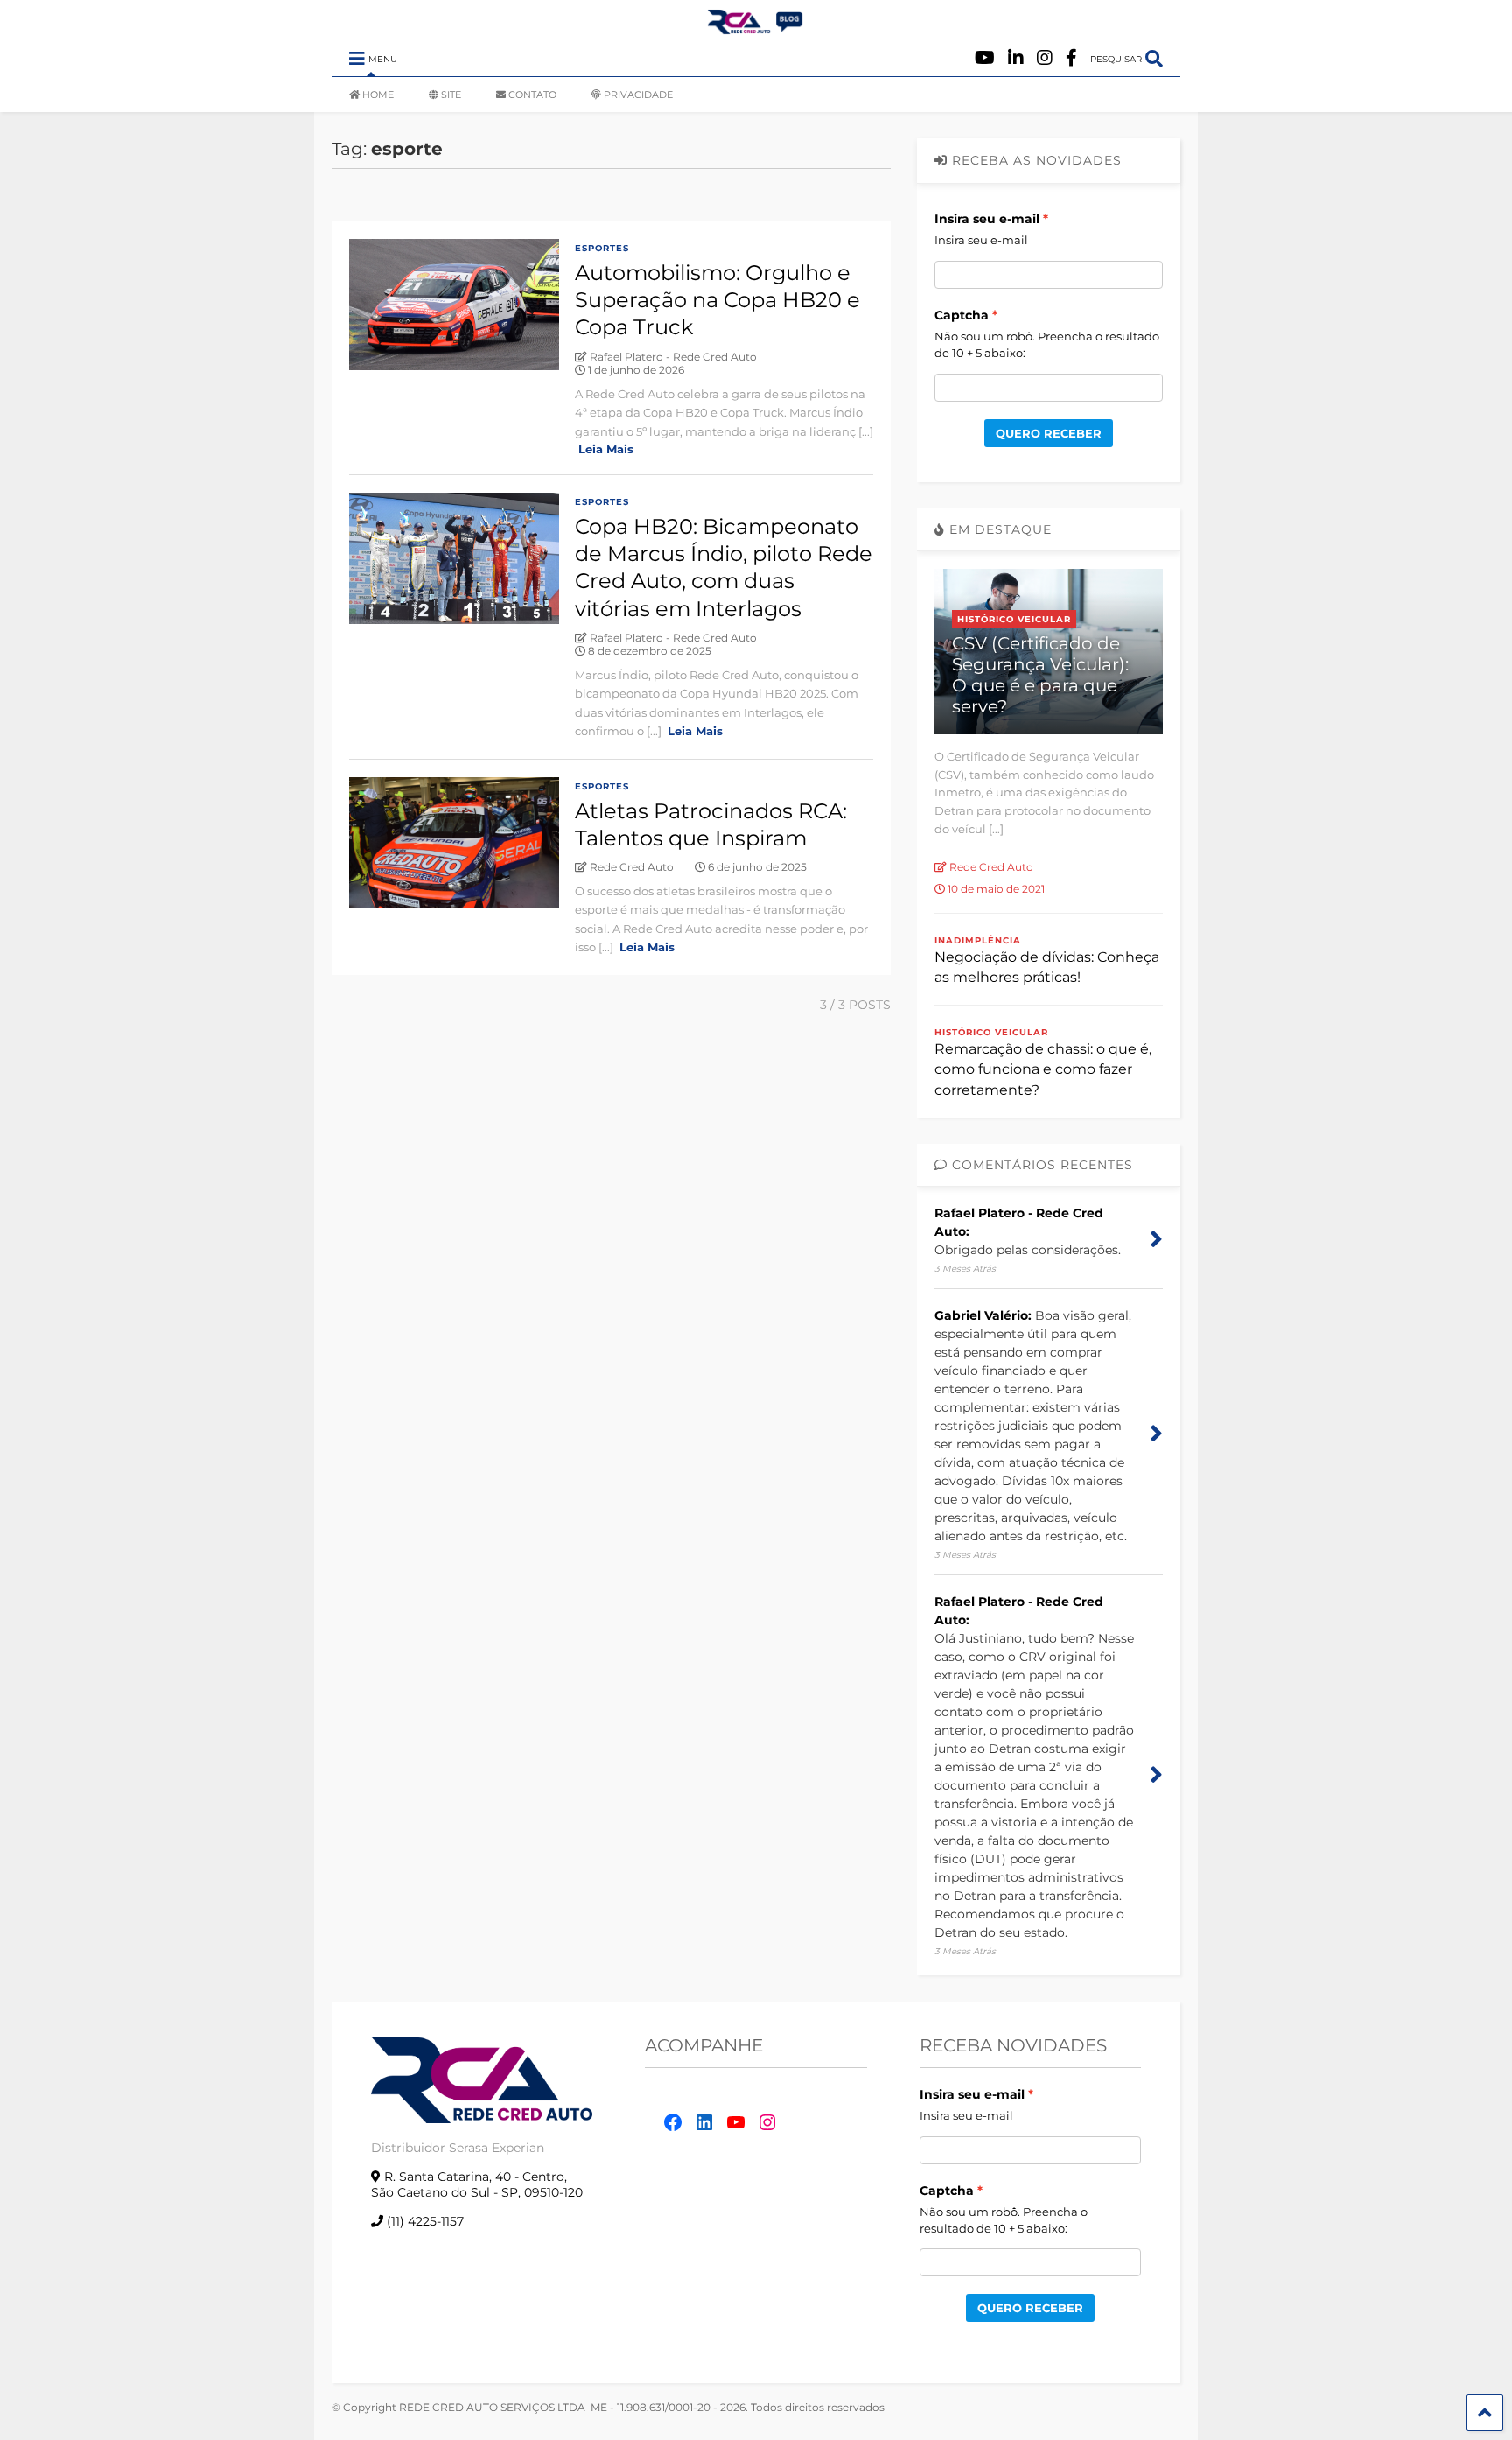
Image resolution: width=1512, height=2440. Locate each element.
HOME (378, 95)
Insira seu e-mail (987, 219)
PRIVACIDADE (638, 95)
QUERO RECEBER (1049, 433)
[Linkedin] (1016, 58)
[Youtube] (985, 58)
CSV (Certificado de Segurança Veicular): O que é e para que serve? (1040, 675)
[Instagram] (1045, 58)
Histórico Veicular (1014, 619)
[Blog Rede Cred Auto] (756, 27)
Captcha (962, 315)
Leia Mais (606, 449)
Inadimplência (978, 940)
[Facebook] (1071, 58)
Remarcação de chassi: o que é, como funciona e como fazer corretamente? (1043, 1069)
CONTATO (532, 95)
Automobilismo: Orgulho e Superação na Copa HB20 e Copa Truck (717, 300)
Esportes (602, 248)
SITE (451, 95)
